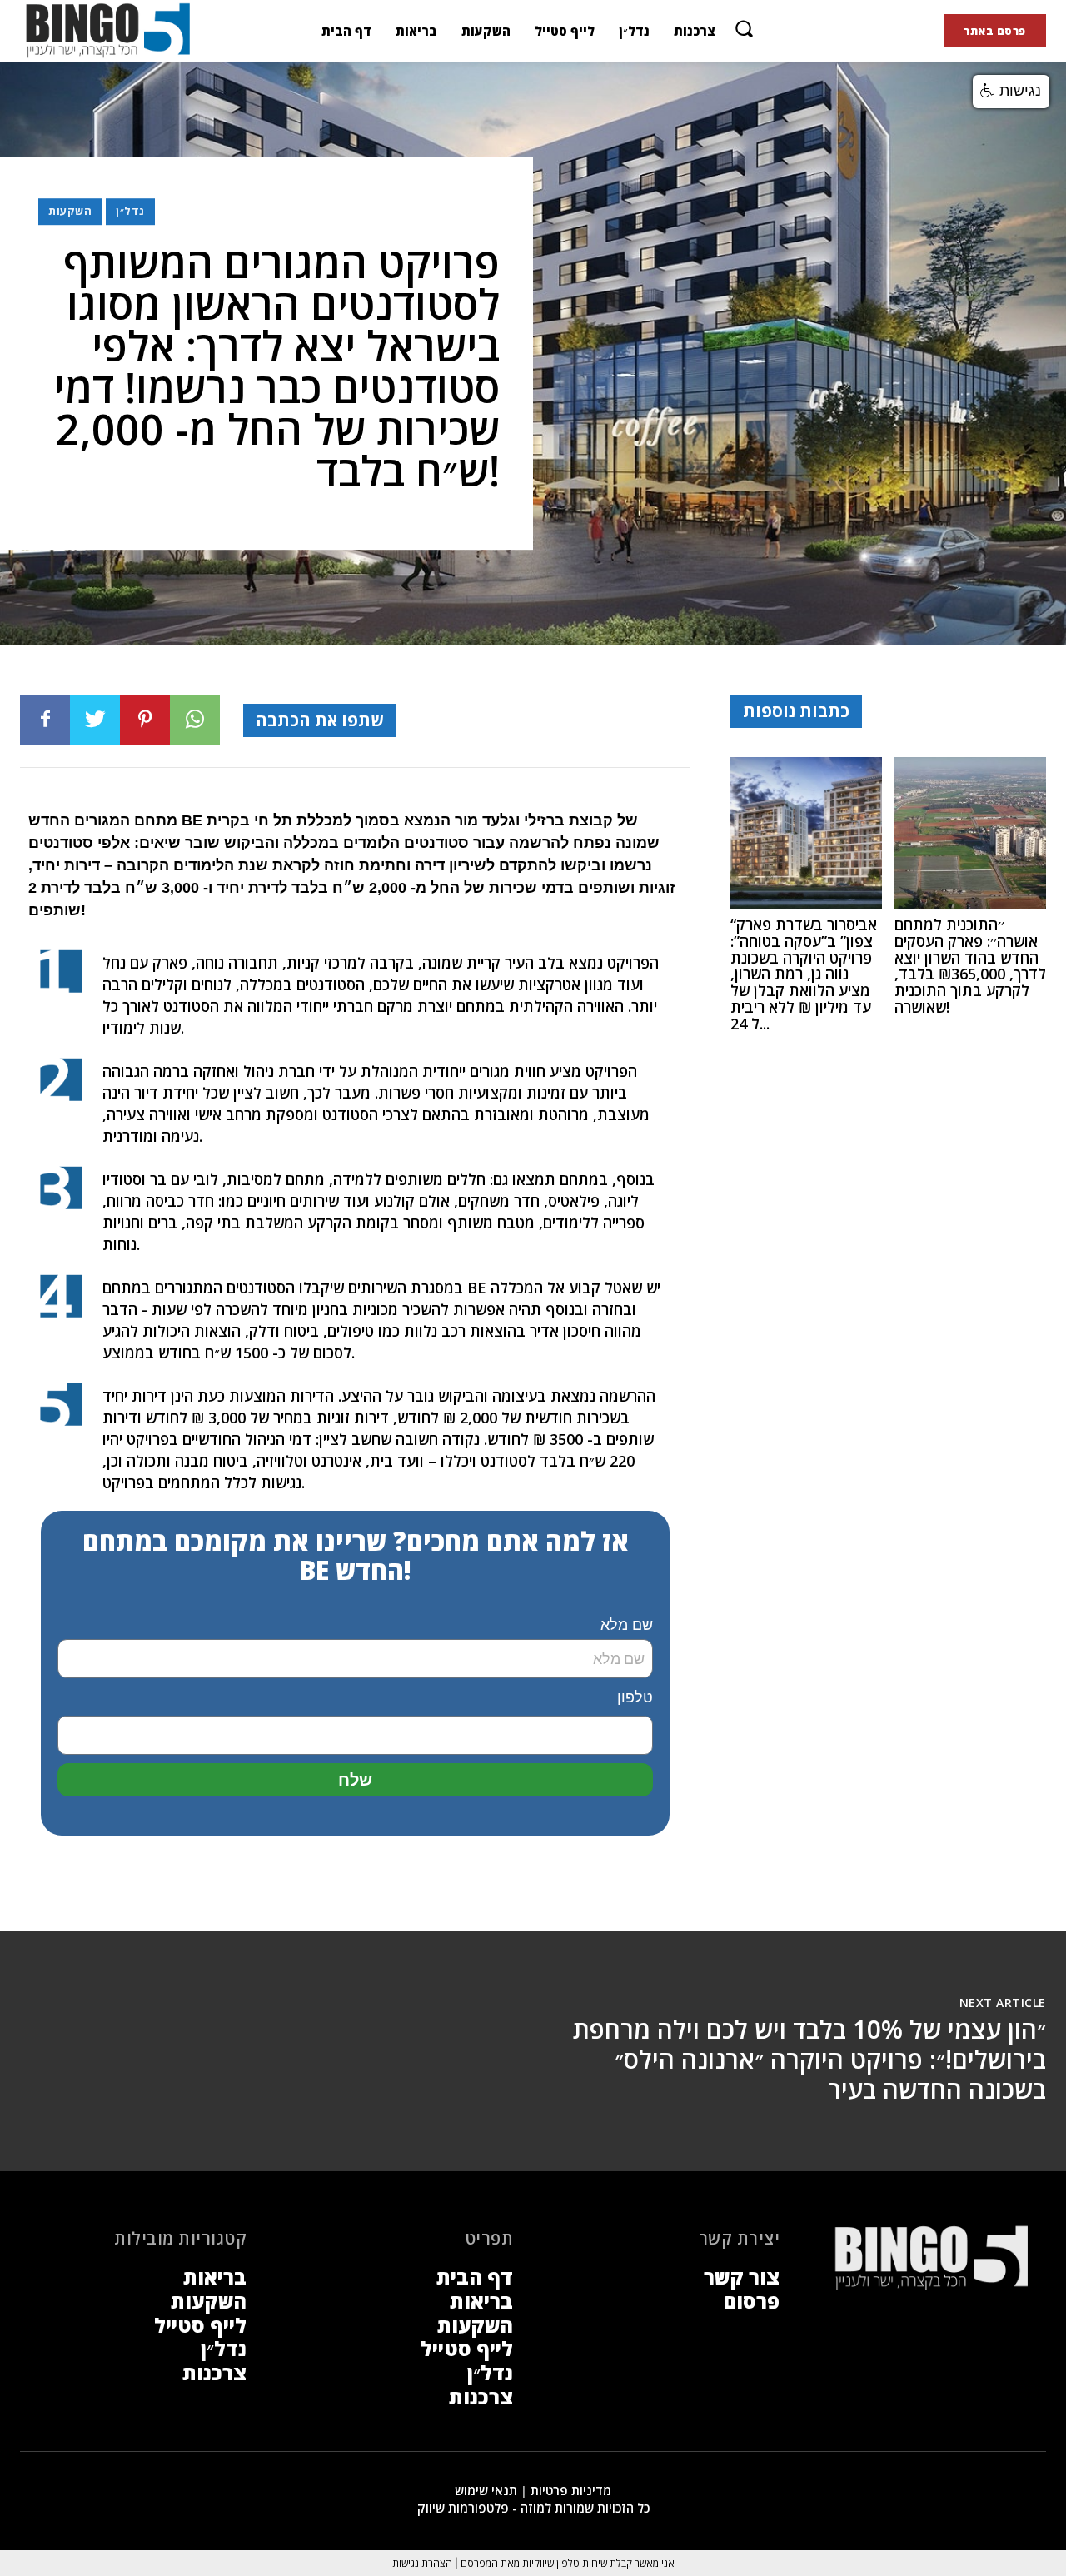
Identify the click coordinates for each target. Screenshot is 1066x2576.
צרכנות (214, 2372)
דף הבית (475, 2277)
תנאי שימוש (486, 2490)
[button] (744, 28)
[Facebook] (45, 720)
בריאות (215, 2277)
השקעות (70, 211)
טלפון (635, 1697)
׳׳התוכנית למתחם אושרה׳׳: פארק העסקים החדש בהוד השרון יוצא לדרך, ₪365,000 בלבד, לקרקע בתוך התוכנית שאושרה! (970, 966)
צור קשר (742, 2277)
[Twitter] (95, 720)
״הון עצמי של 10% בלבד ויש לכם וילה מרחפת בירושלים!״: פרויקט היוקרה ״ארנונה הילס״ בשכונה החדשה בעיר (809, 2059)
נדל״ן (130, 211)
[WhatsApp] (195, 720)
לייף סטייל (200, 2325)
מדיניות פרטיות (571, 2490)
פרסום (751, 2301)
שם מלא (627, 1625)
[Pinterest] (145, 720)
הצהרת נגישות (422, 2563)
